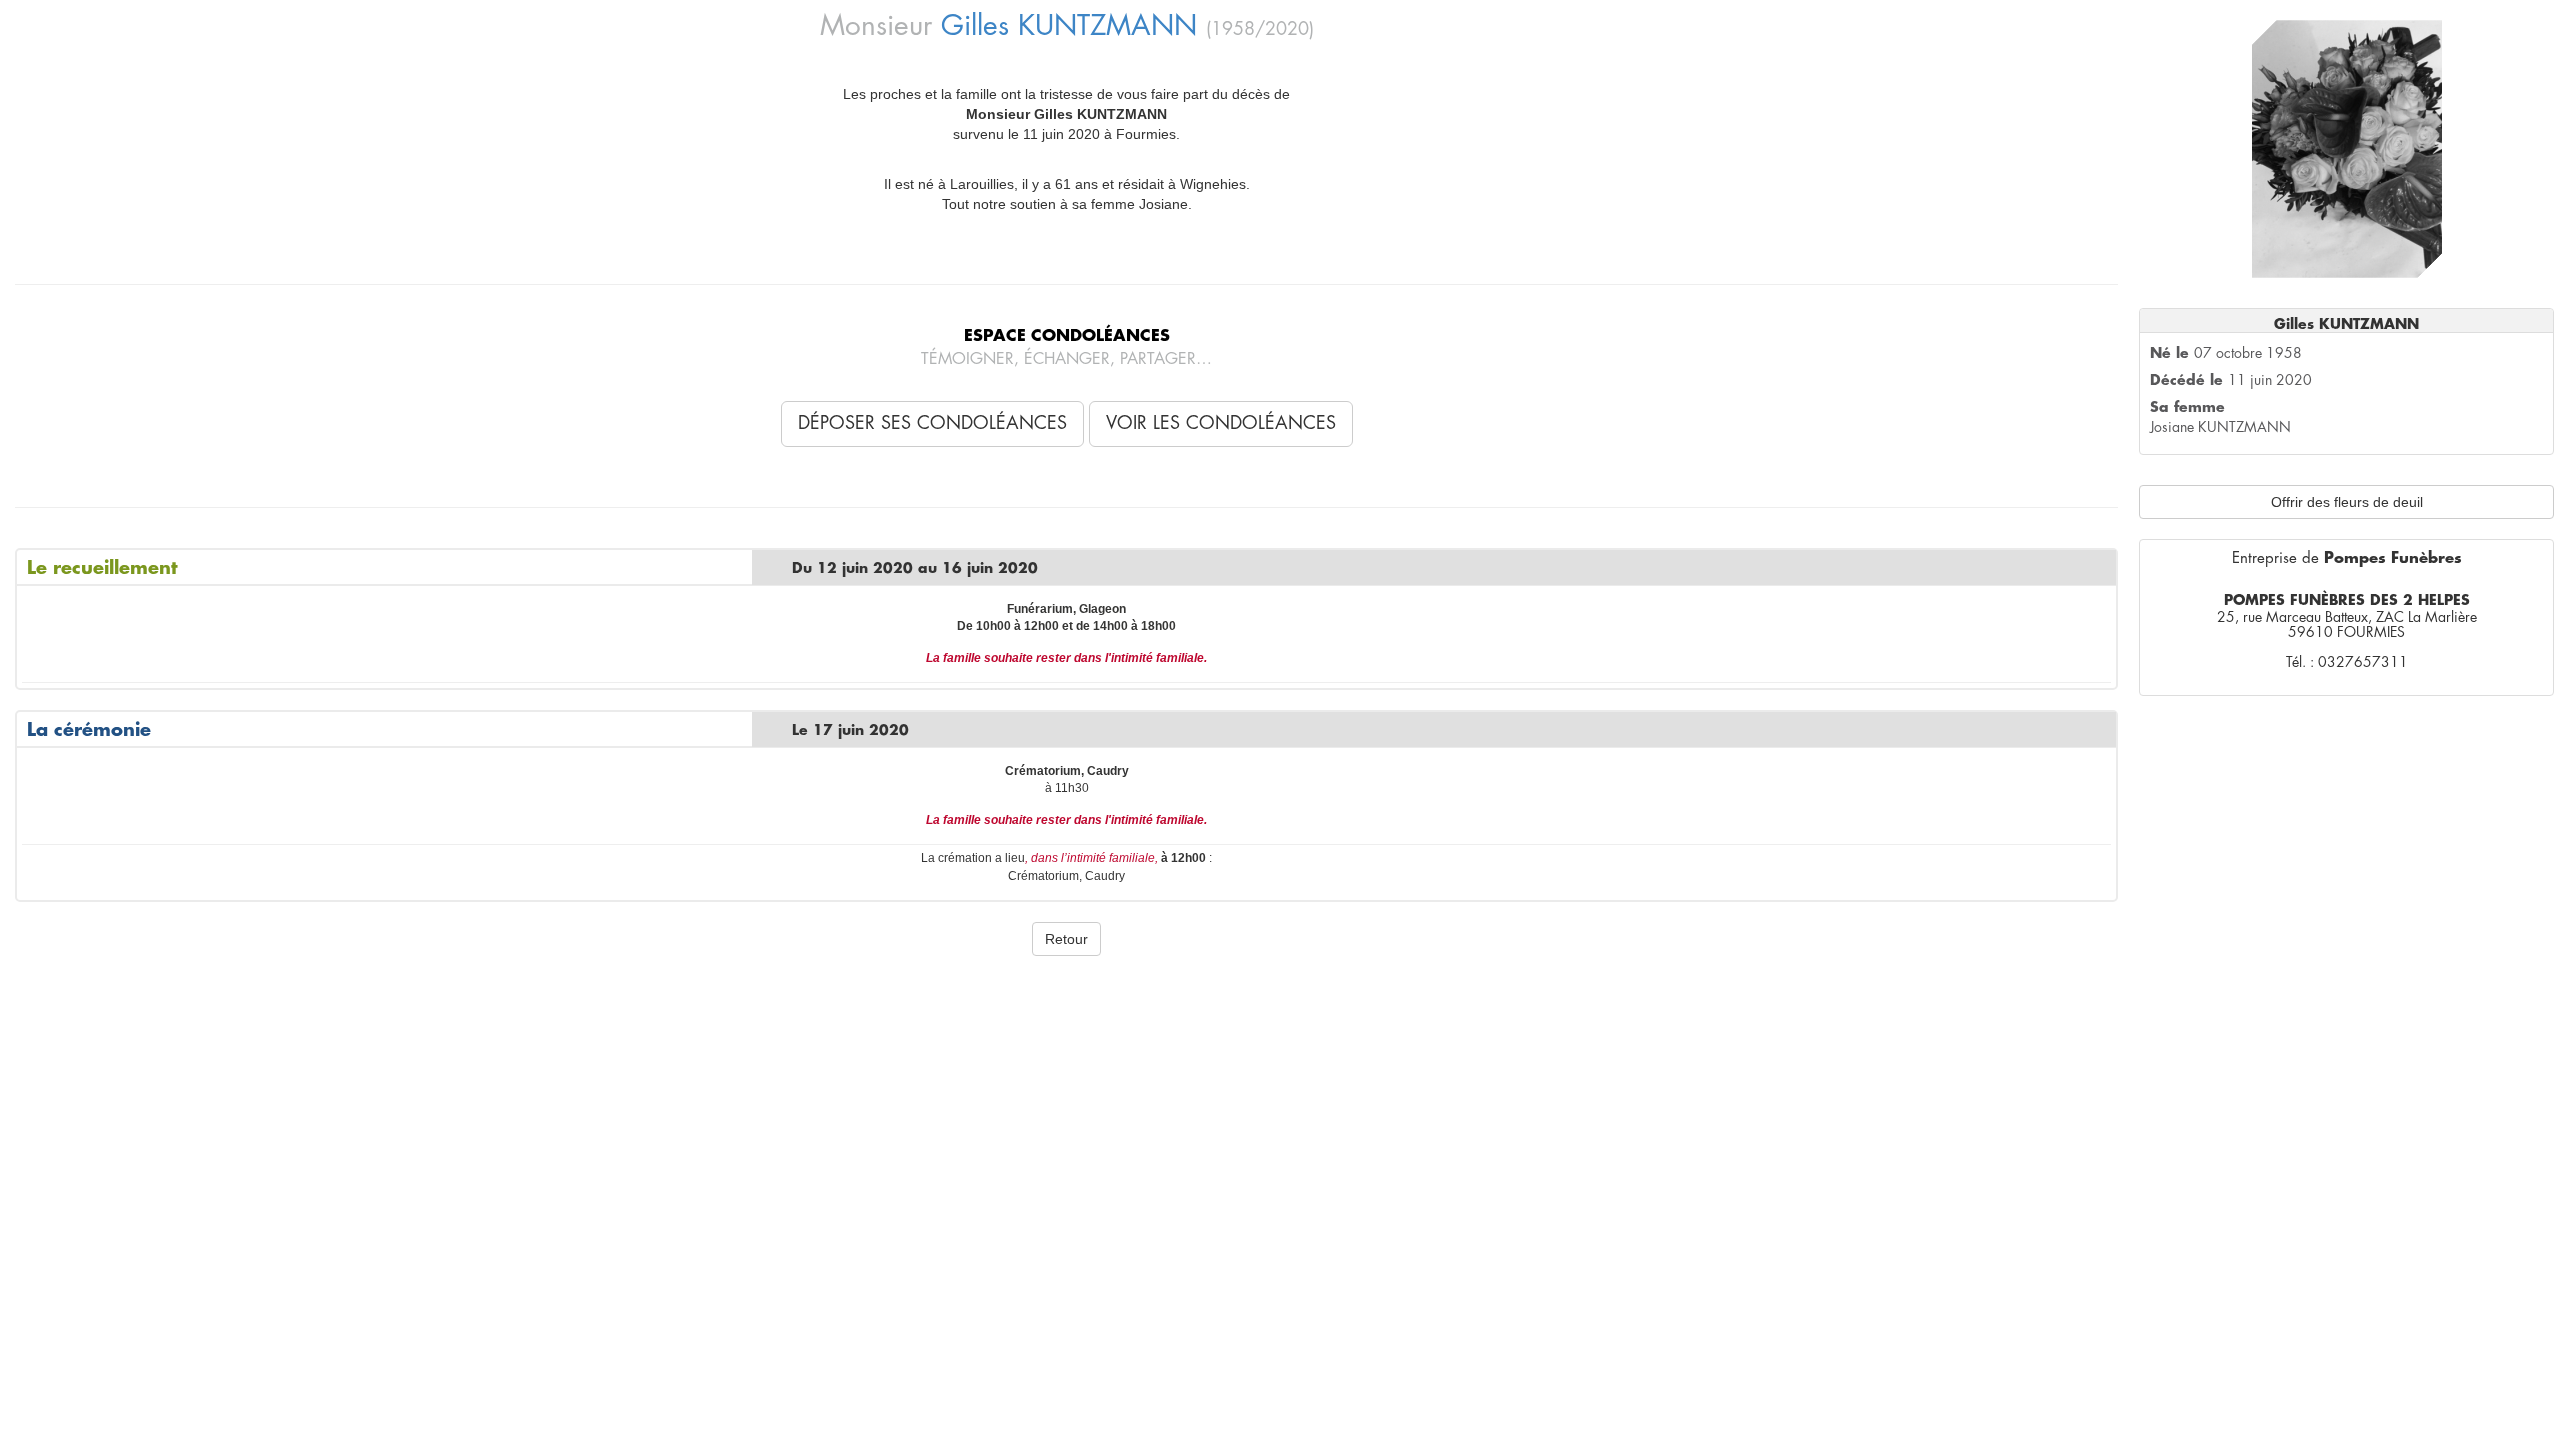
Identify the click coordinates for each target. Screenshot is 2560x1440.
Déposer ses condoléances (932, 423)
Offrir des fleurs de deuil (2347, 502)
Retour (1066, 939)
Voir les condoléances (1221, 423)
